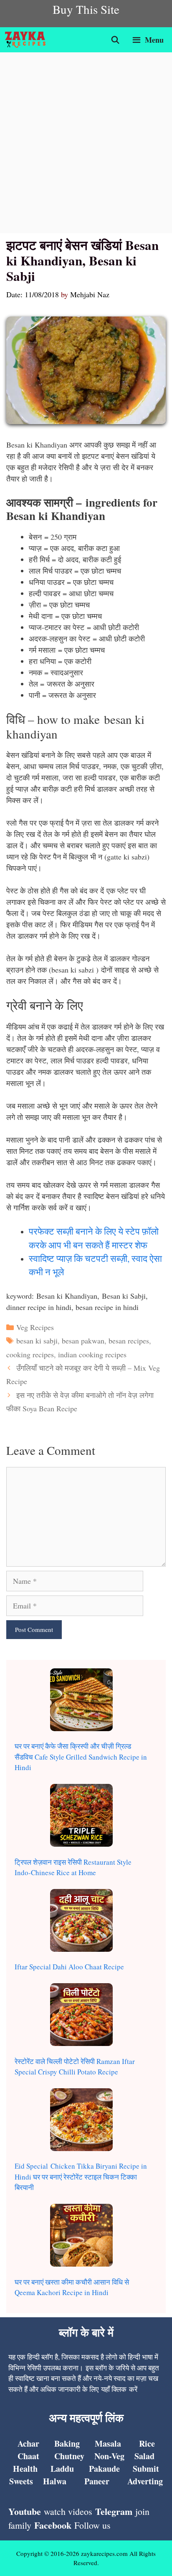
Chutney (69, 2456)
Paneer (97, 2481)
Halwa (55, 2481)
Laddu (62, 2469)
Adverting (145, 2481)
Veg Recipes (35, 1327)
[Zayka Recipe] (27, 40)
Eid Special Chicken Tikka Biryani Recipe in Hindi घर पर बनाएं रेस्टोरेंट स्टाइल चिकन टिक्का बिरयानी (81, 2177)
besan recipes (129, 1341)
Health (25, 2469)
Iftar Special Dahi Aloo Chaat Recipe (69, 1967)
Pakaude (104, 2469)
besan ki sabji (37, 1341)
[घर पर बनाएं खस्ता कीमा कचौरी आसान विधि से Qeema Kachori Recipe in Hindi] (81, 2237)
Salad (144, 2456)
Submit (146, 2469)
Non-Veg (109, 2456)
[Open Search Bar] (115, 40)
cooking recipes (30, 1354)
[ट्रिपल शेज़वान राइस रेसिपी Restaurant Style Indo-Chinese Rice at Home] (81, 1817)
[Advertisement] (86, 143)
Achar (28, 2443)
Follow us (92, 2525)
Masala (108, 2443)
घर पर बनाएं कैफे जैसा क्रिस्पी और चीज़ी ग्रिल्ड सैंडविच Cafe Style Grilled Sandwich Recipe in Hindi (81, 1757)
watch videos (68, 2511)
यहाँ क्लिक (114, 2389)
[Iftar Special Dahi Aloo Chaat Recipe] (81, 1922)
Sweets (21, 2481)
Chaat (28, 2456)
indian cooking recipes (92, 1354)
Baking (67, 2443)
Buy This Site (86, 9)
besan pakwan (83, 1341)
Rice (147, 2443)
